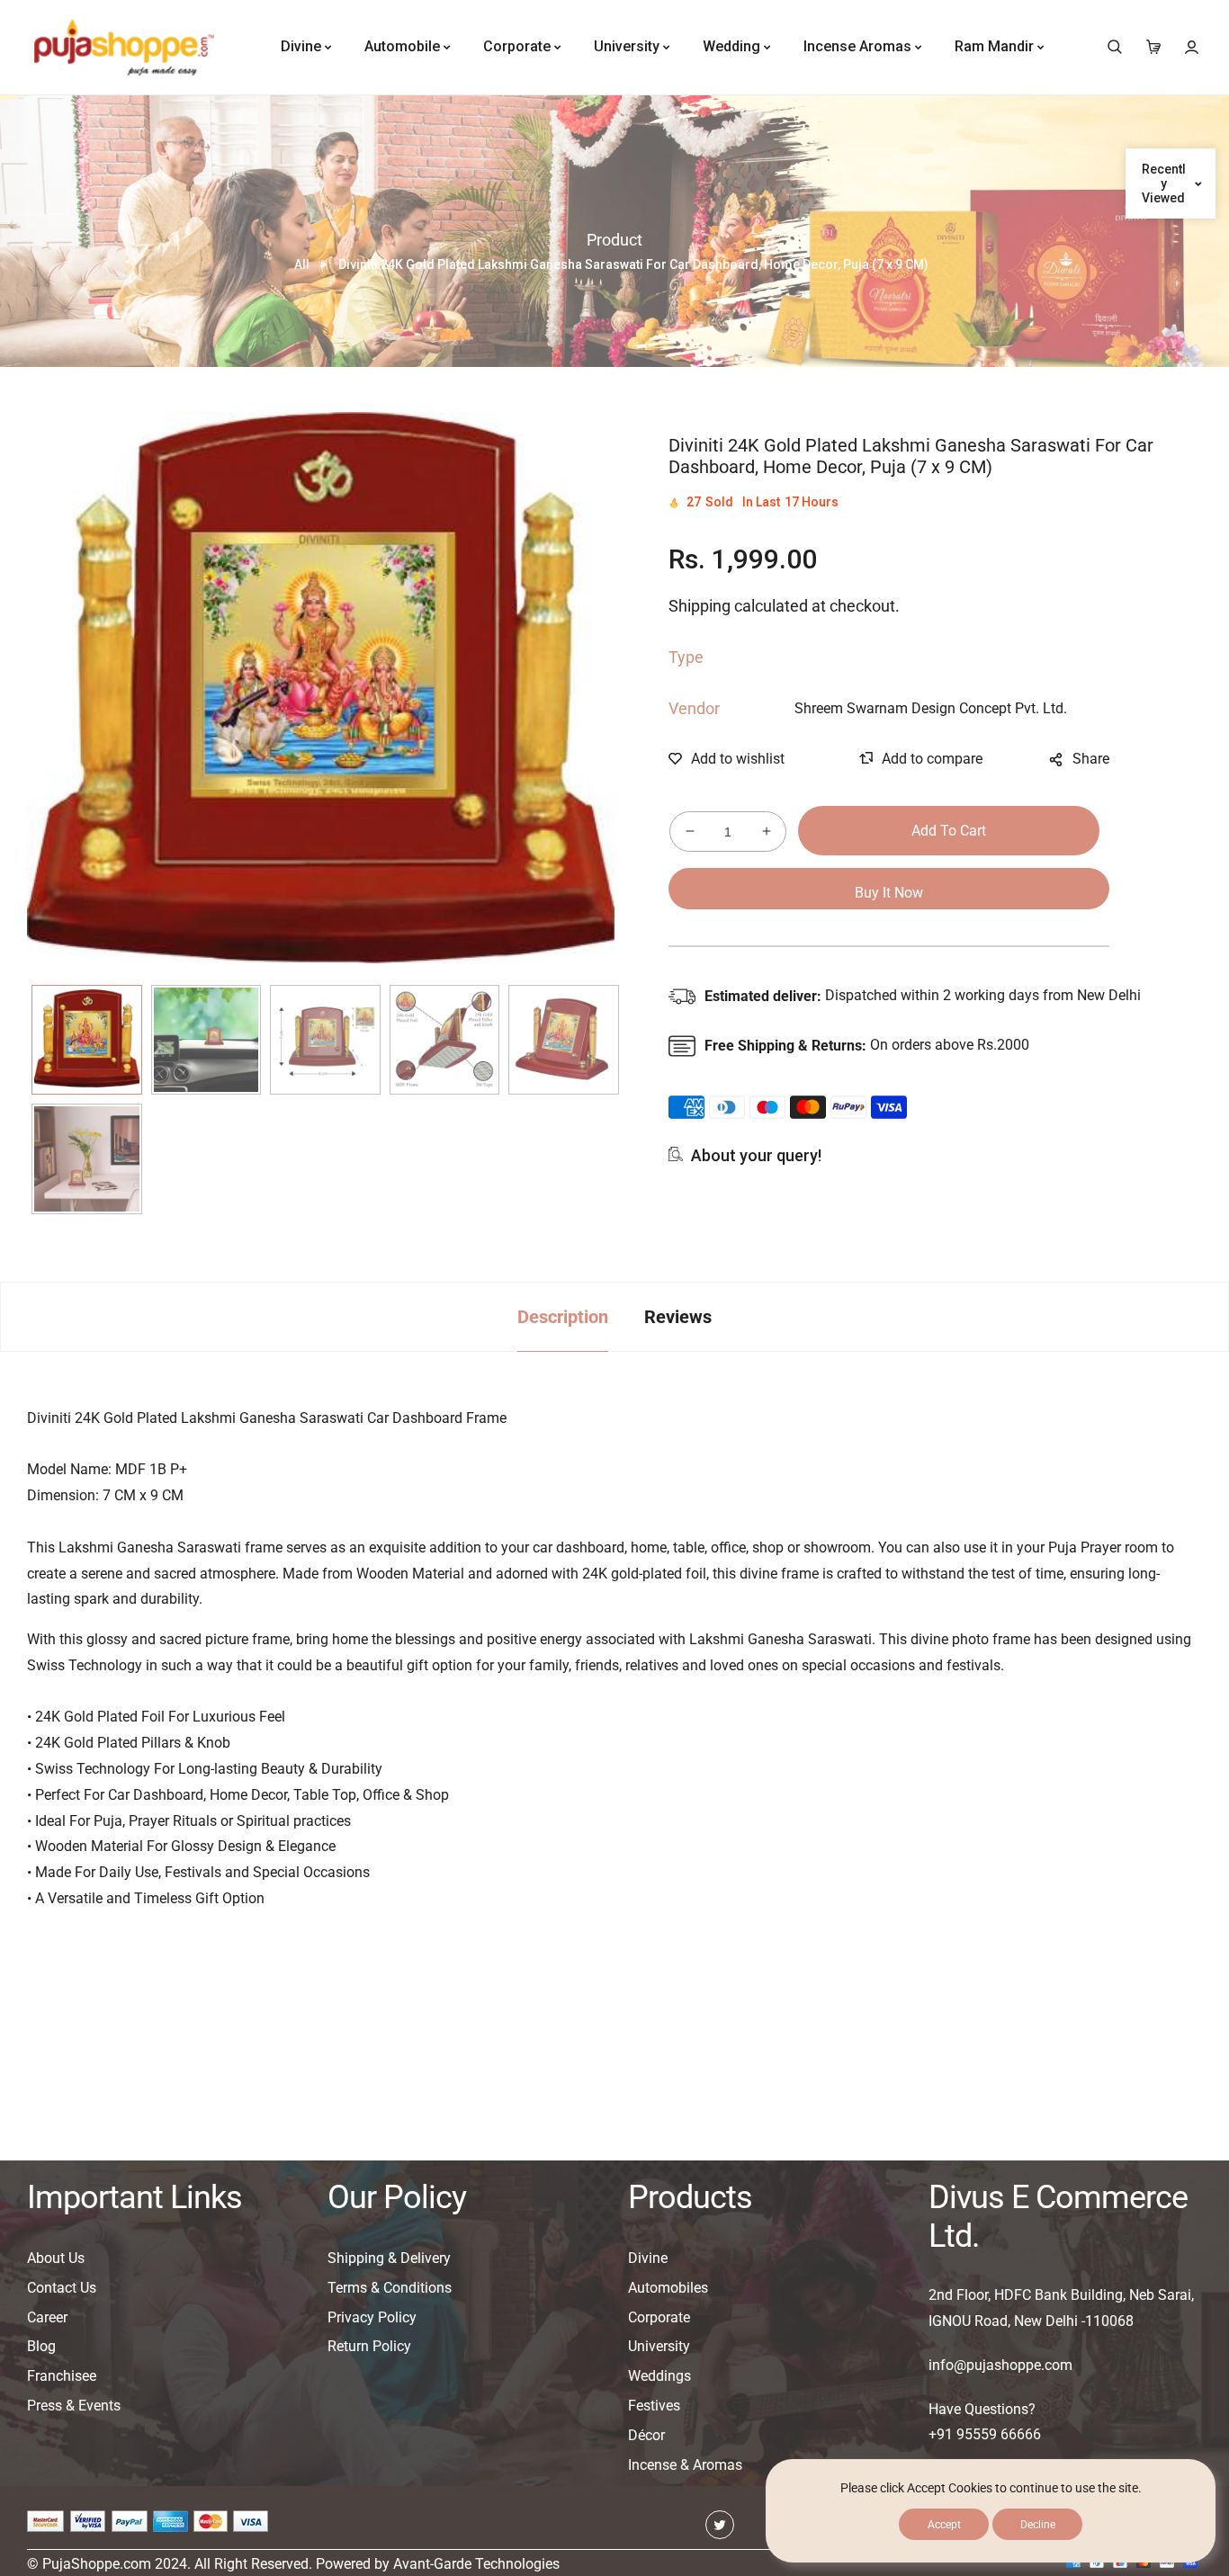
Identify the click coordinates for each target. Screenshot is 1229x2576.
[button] (1114, 47)
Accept (944, 2525)
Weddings (659, 2376)
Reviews (678, 1317)
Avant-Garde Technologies (476, 2564)
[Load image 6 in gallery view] (87, 1159)
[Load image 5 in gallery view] (564, 1040)
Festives (654, 2406)
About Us (56, 2258)
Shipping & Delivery (389, 2258)
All (302, 264)
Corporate (659, 2317)
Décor (646, 2435)
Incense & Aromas (685, 2465)
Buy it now (889, 893)
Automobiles (668, 2288)
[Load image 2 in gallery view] (206, 1040)
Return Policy (369, 2346)
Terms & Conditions (390, 2288)
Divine (648, 2258)
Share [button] (1091, 759)
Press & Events (74, 2406)
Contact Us (62, 2288)
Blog (41, 2346)
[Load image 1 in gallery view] (87, 1040)
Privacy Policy (372, 2317)
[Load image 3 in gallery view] (325, 1040)
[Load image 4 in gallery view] (445, 1040)
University (659, 2346)
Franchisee (62, 2376)
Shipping (700, 606)
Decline (1038, 2525)
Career (47, 2317)
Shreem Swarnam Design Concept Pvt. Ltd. (931, 708)
